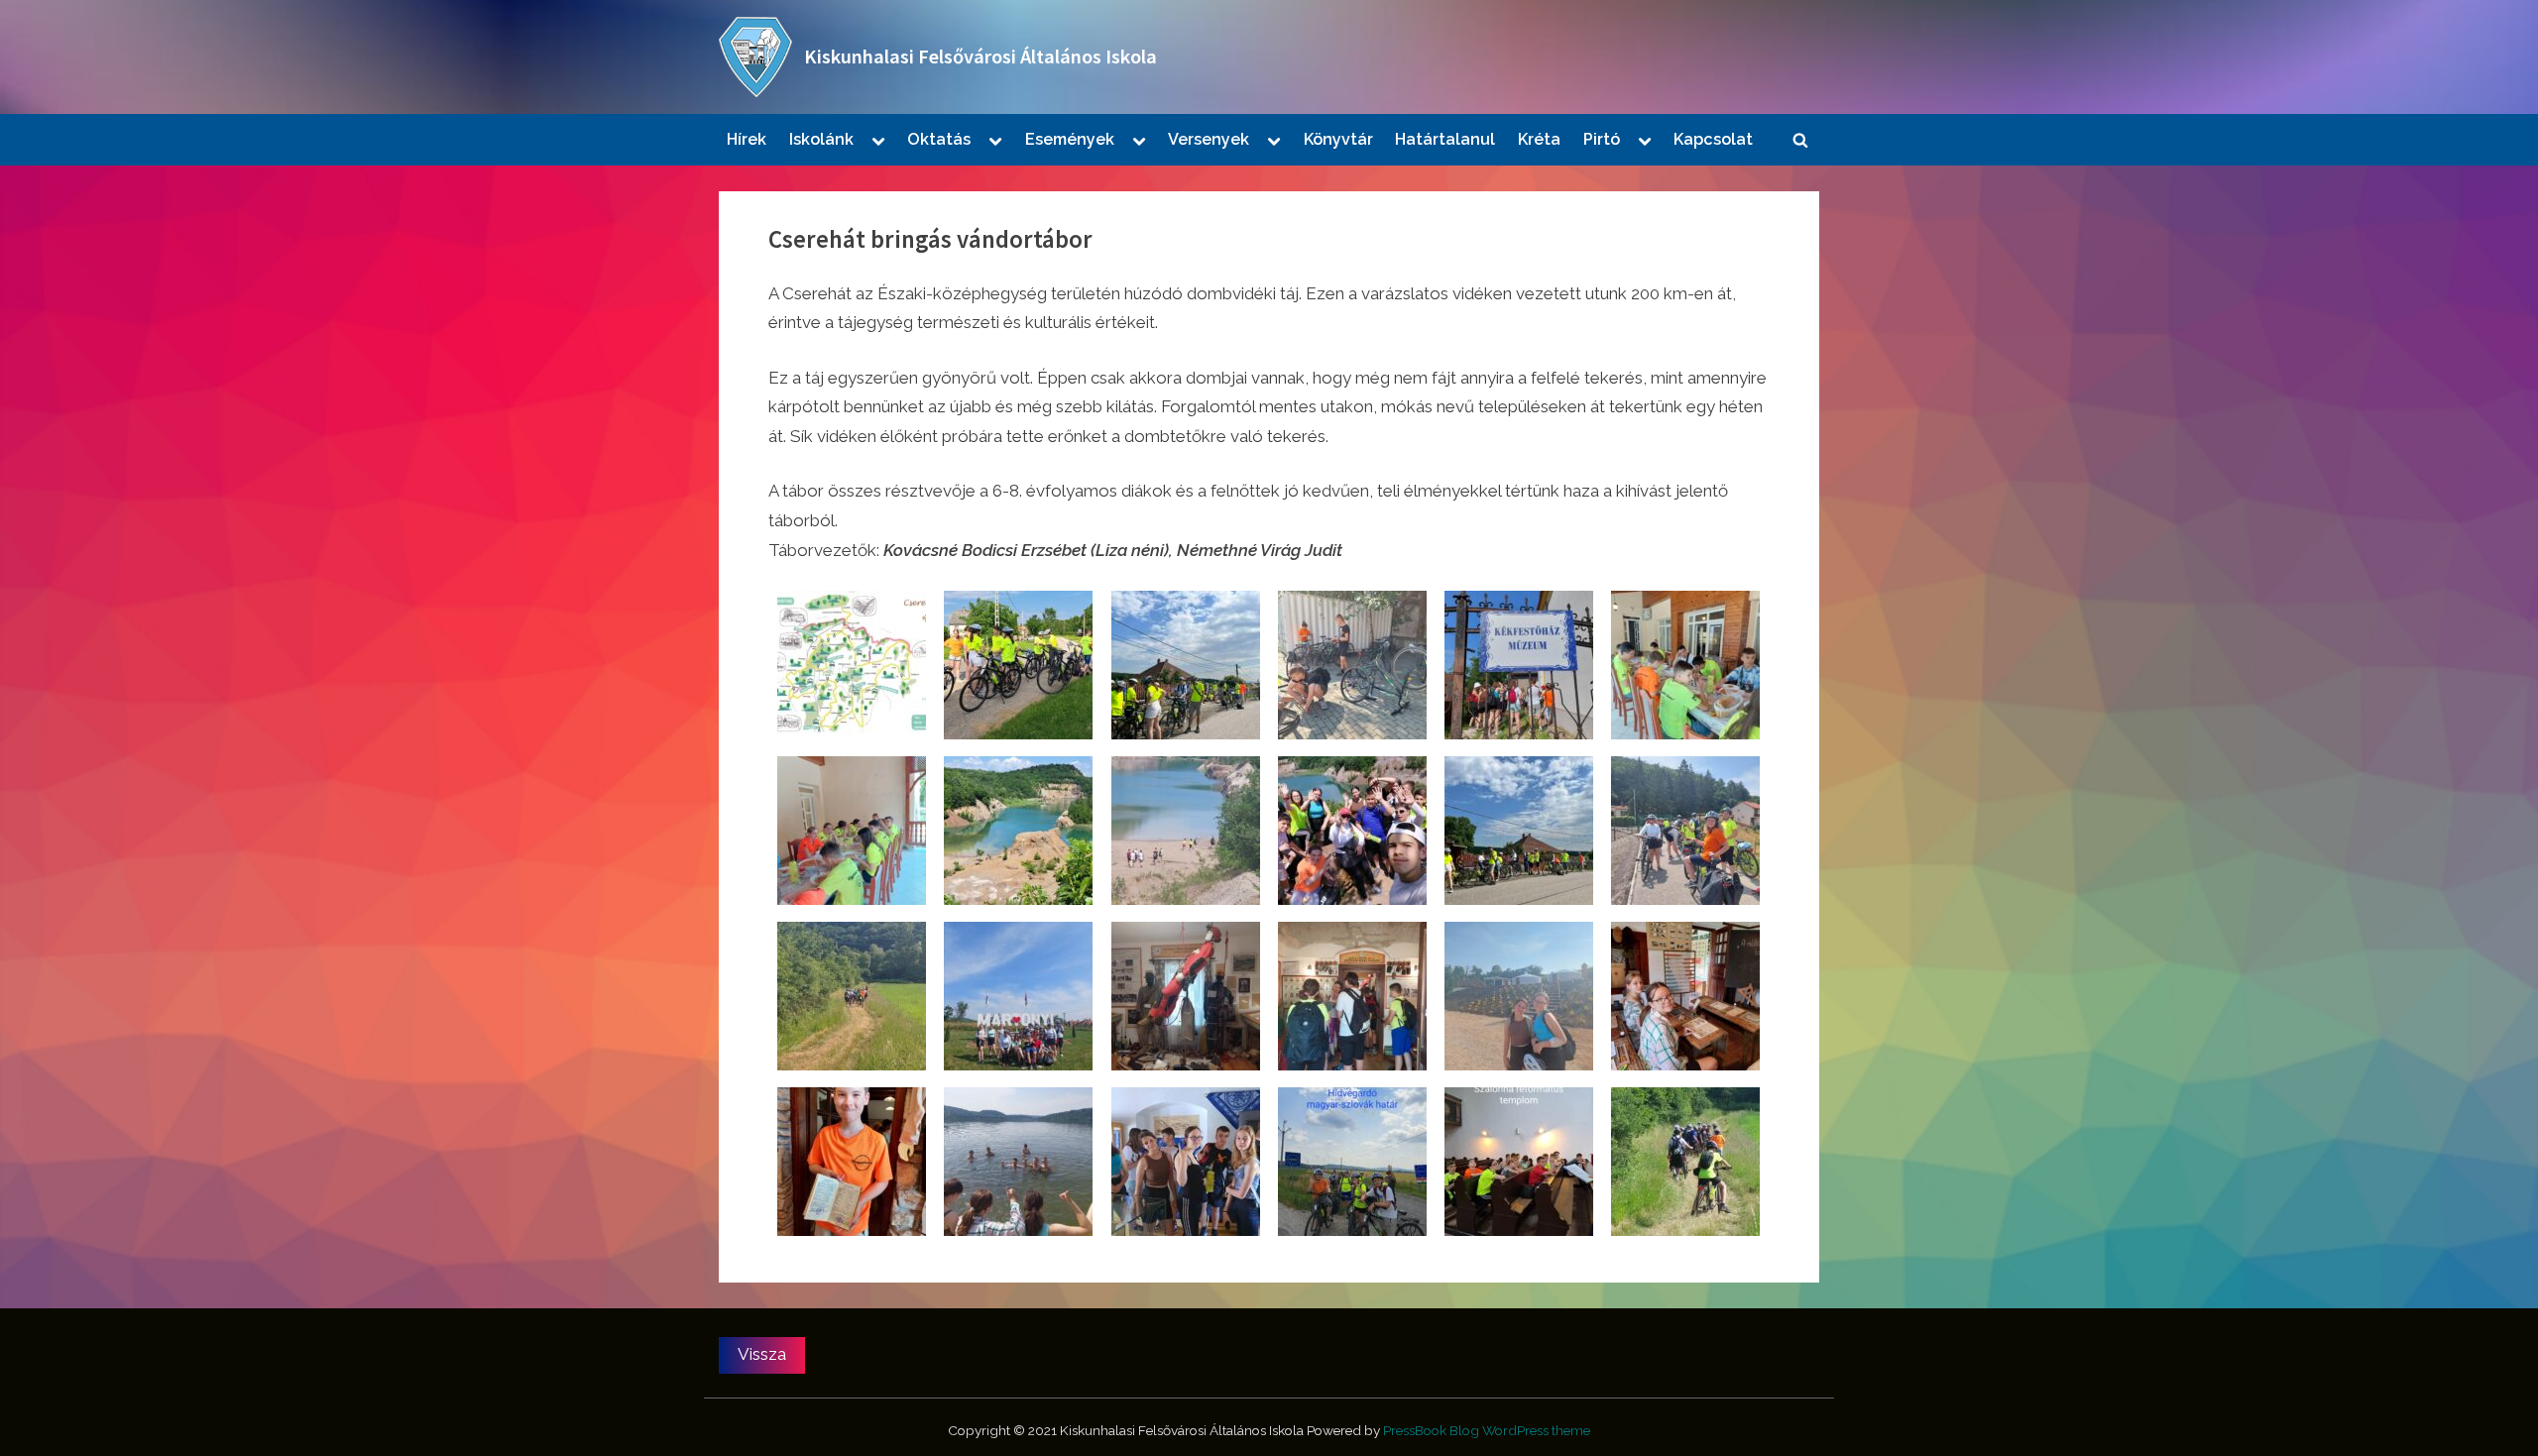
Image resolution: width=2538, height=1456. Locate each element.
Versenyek (1209, 139)
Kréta (1539, 139)
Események (1070, 139)
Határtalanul (1445, 139)
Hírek (747, 139)
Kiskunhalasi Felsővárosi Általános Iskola (981, 56)
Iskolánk (821, 139)
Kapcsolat (1713, 139)
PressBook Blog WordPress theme (1487, 1430)
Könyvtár (1338, 139)
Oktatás (939, 139)
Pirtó (1602, 139)
